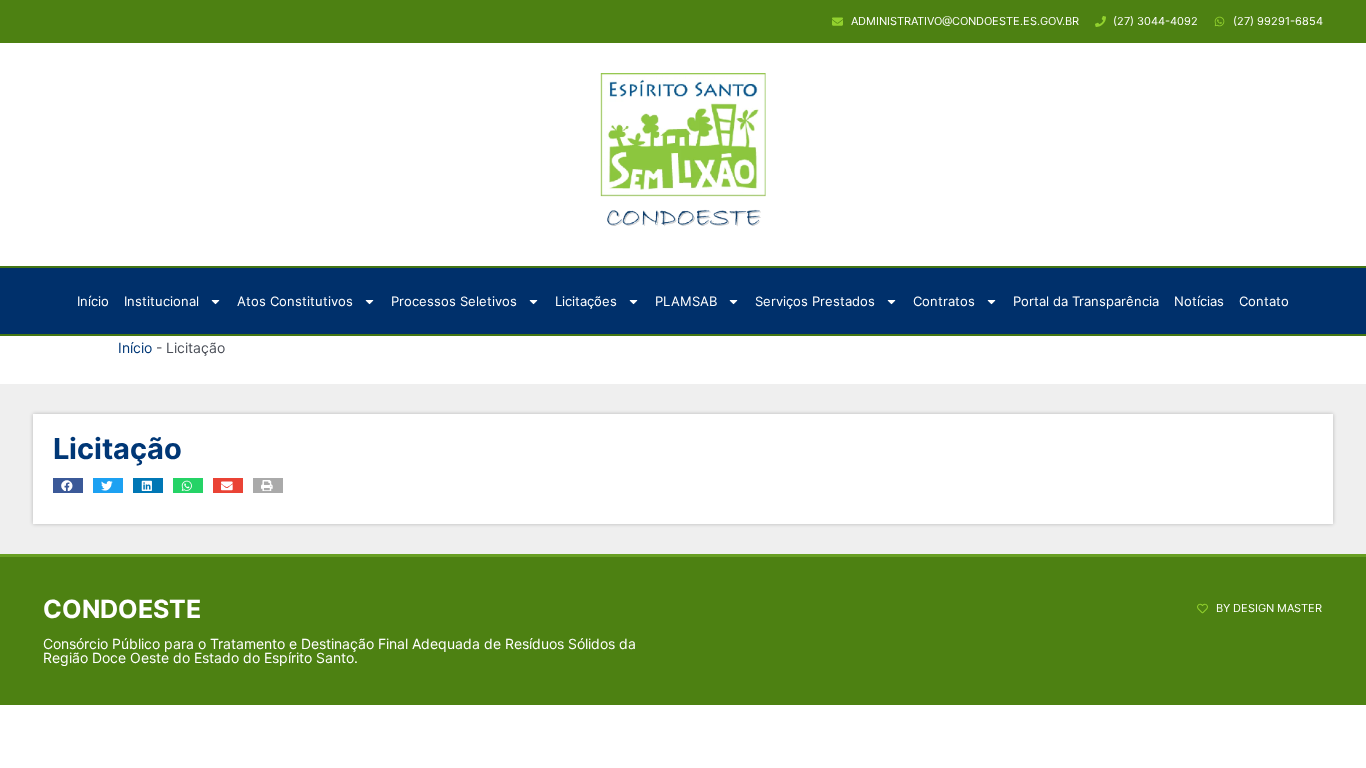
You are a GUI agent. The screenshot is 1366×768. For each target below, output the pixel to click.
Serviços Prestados (815, 301)
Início (93, 301)
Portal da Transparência (1086, 301)
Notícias (1199, 301)
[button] (68, 486)
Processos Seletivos (454, 301)
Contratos (944, 301)
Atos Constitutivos (295, 301)
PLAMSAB (686, 301)
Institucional (161, 301)
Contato (1264, 301)
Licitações (586, 301)
